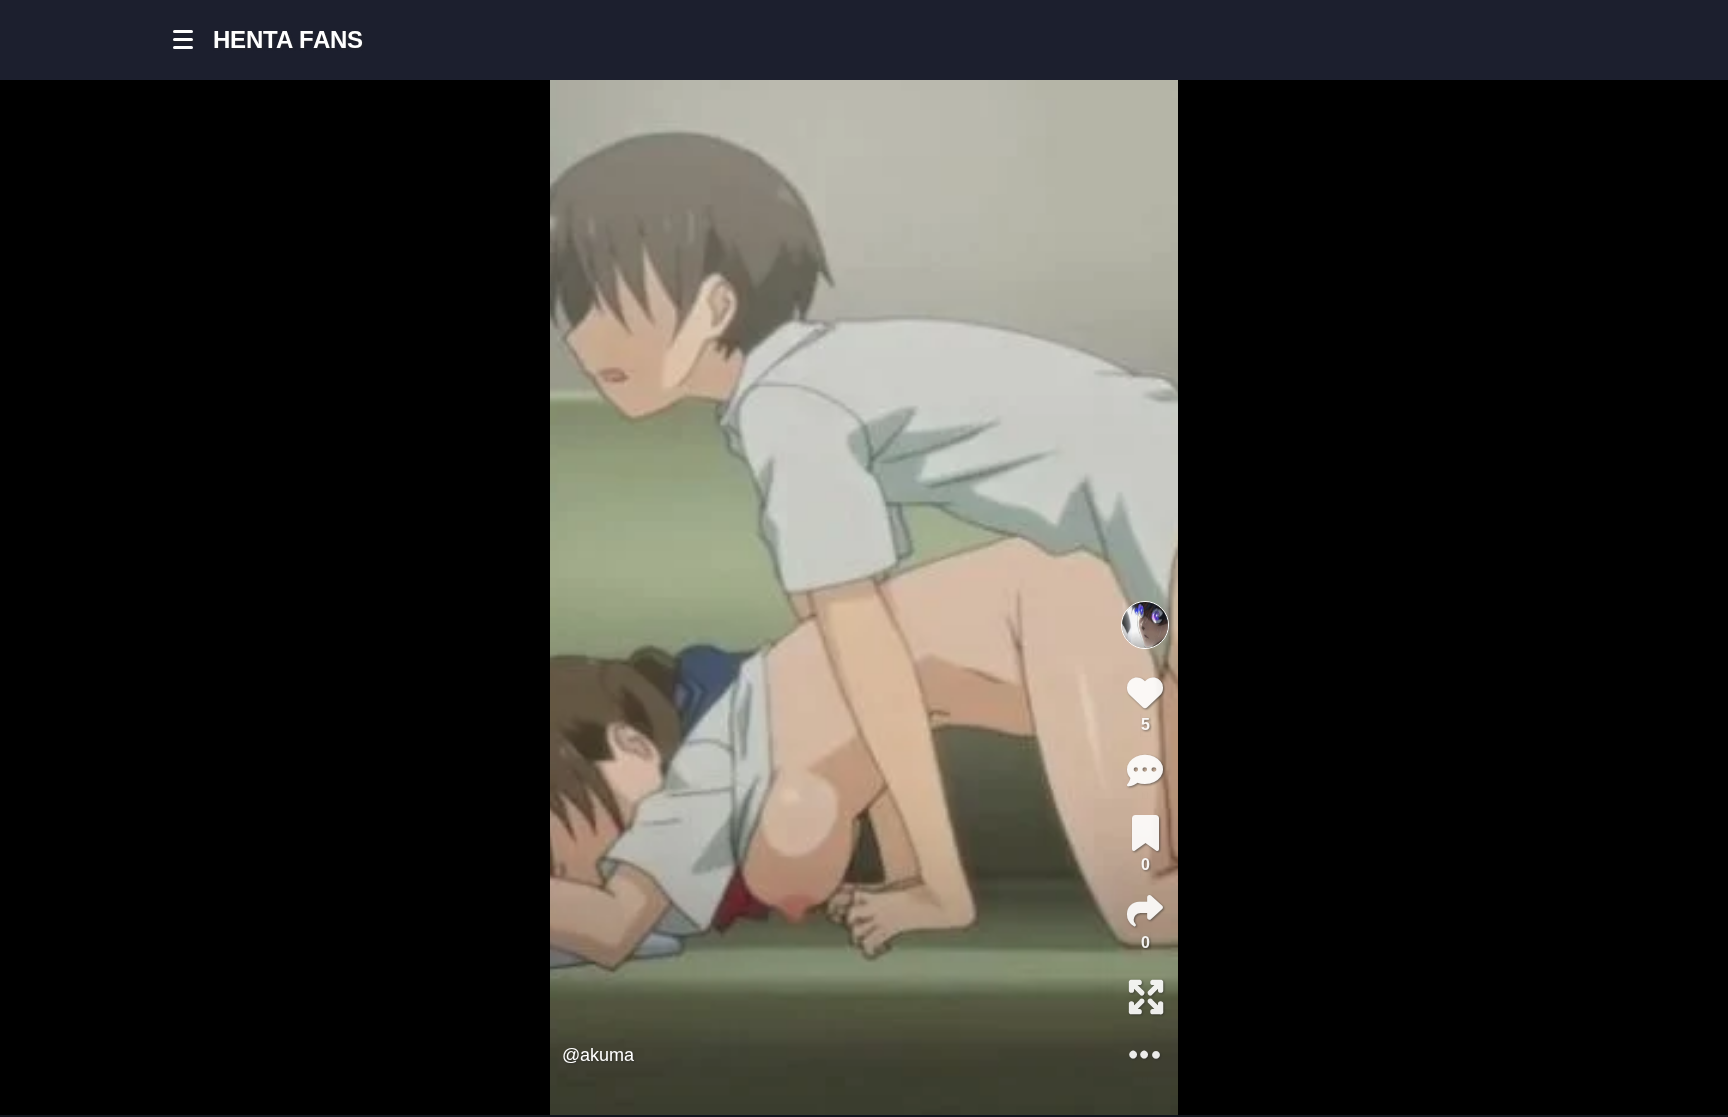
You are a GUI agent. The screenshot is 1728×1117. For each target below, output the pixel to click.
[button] (193, 40)
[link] (1145, 833)
